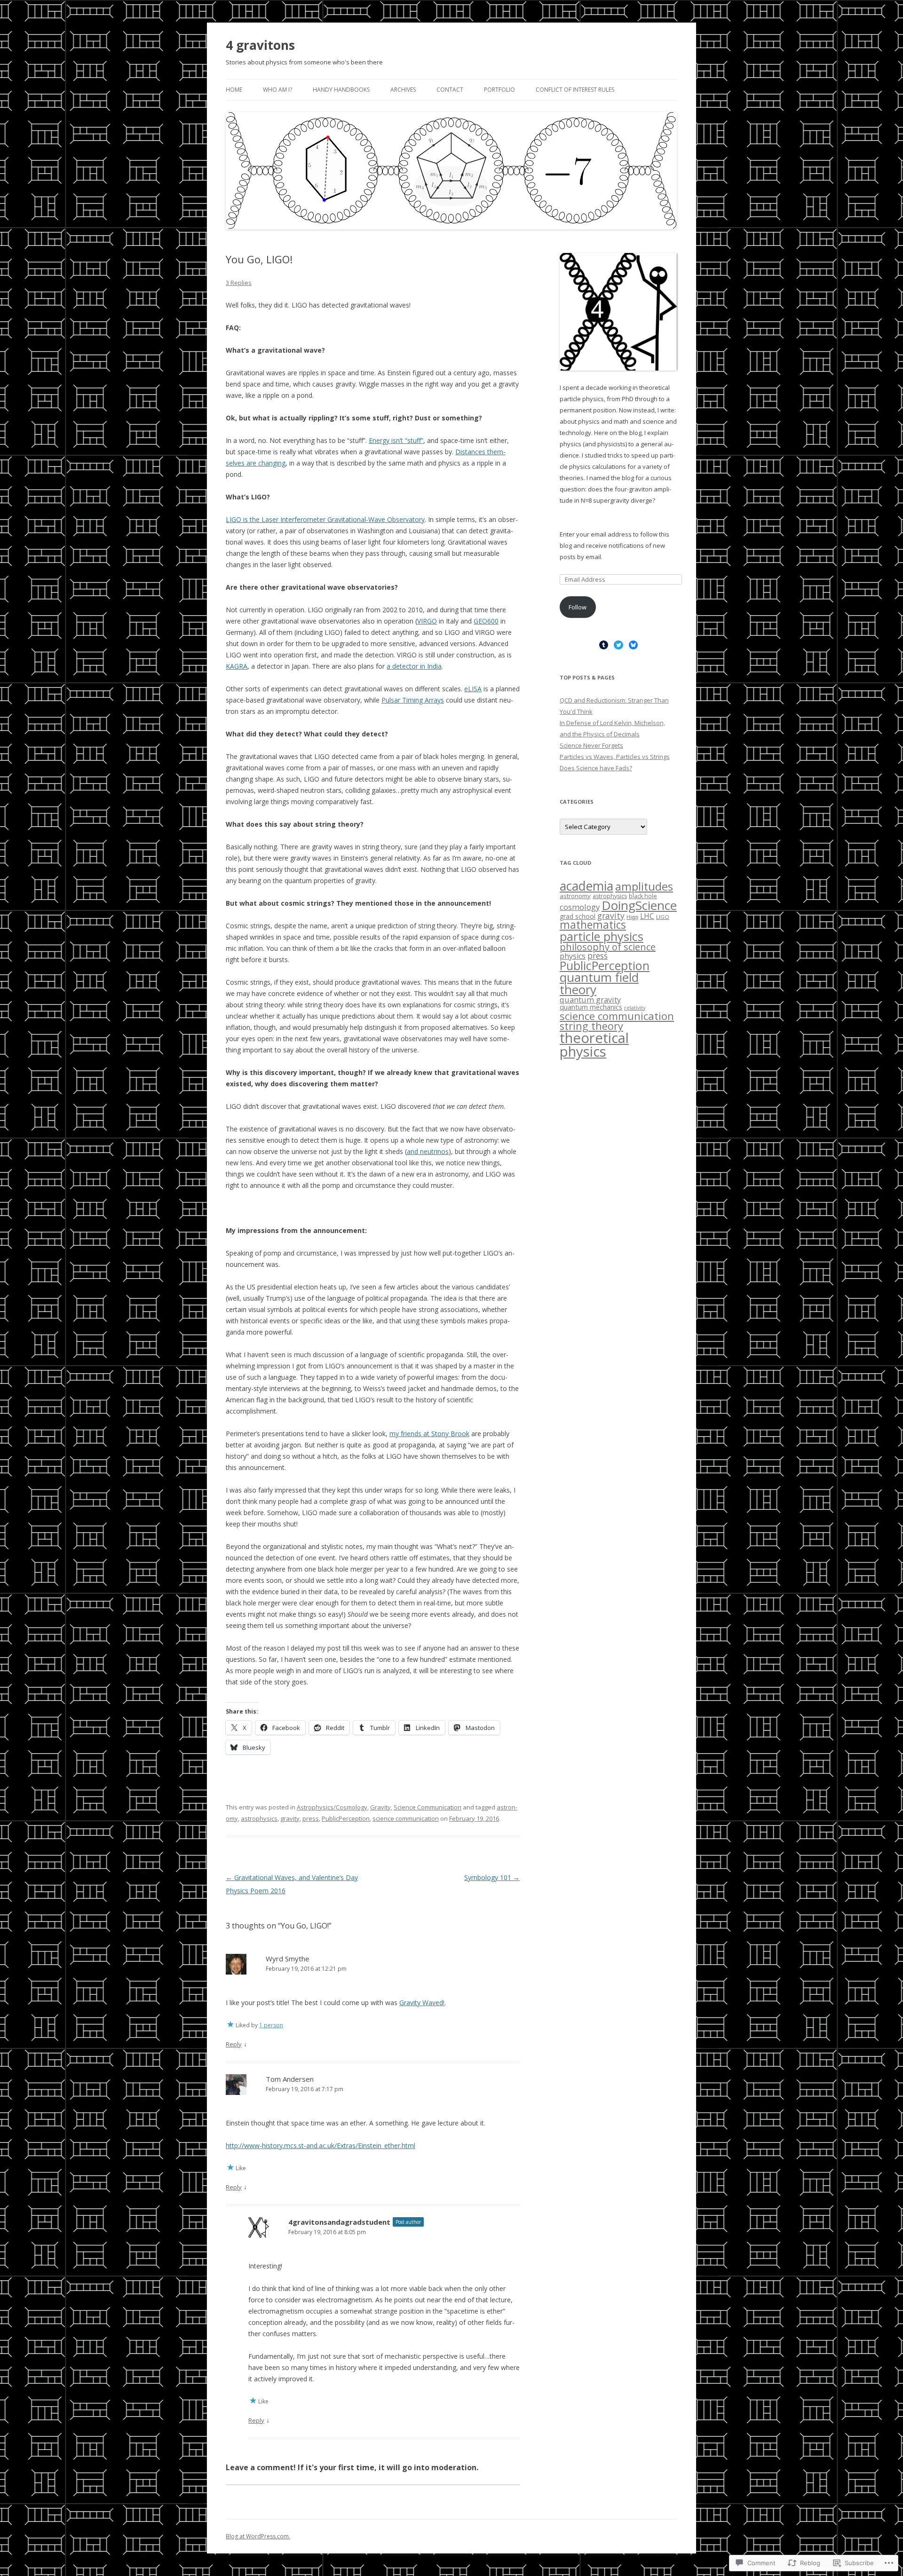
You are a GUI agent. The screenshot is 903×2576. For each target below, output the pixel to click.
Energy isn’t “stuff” (396, 440)
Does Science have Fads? (596, 768)
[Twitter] (618, 645)
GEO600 (486, 621)
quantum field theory (599, 983)
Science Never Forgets (591, 745)
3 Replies (239, 283)
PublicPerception (346, 1818)
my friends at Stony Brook (429, 1434)
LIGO (663, 917)
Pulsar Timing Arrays (413, 700)
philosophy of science (608, 947)
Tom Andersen (290, 2079)
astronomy (575, 896)
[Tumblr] (604, 645)
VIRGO (427, 621)
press (311, 1818)
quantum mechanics (591, 1007)
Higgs (632, 917)
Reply (234, 2044)
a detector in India (414, 666)
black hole (643, 896)
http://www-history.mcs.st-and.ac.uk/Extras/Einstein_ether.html (321, 2145)
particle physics (602, 936)
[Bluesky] (634, 645)
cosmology (580, 907)
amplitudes (644, 886)
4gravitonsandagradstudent (339, 2222)
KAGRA (237, 666)
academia (586, 886)
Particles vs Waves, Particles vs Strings (615, 757)
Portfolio (499, 90)
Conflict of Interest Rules (575, 90)
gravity (290, 1818)
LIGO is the (325, 519)
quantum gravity (590, 1000)
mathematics (593, 925)
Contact (450, 90)
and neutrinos (428, 1151)
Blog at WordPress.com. (258, 2536)
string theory (591, 1026)
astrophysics (259, 1818)
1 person (271, 2025)
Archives (403, 90)
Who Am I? (277, 90)
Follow (578, 607)
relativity (635, 1008)
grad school (578, 916)
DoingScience (639, 905)
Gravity (380, 1807)
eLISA (473, 689)
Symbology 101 (492, 1877)
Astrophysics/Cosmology (332, 1807)
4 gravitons (260, 45)
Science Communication (428, 1807)
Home (234, 90)
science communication (406, 1818)
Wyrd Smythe (288, 1959)
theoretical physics (594, 1045)
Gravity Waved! (422, 2003)
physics (573, 956)
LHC (647, 916)
